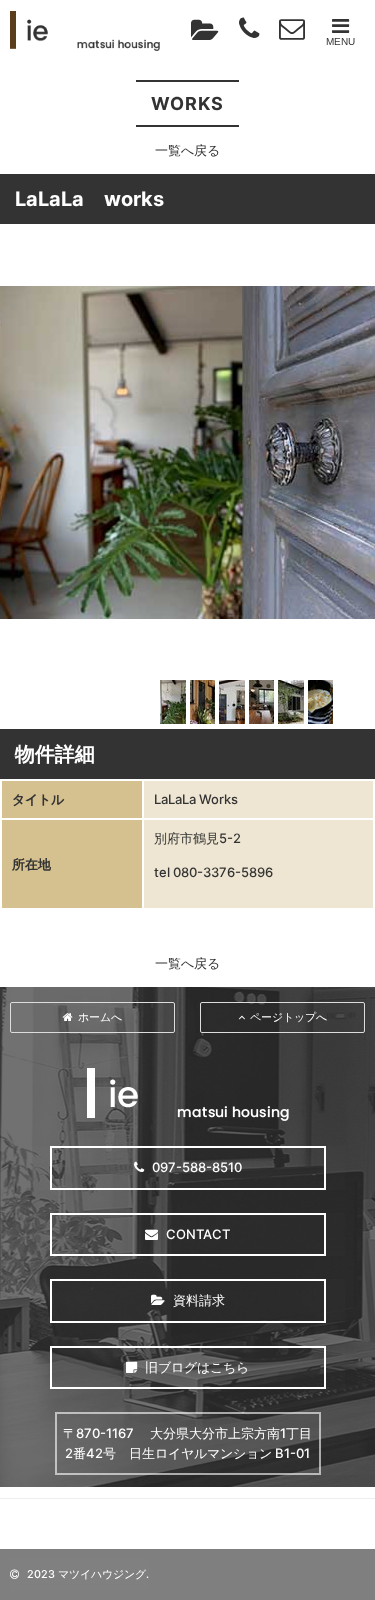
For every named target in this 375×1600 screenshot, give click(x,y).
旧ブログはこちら (195, 1367)
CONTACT (196, 1234)
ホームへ (100, 1017)
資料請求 (197, 1300)
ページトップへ (288, 1017)
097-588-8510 (195, 1167)
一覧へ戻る (187, 150)
